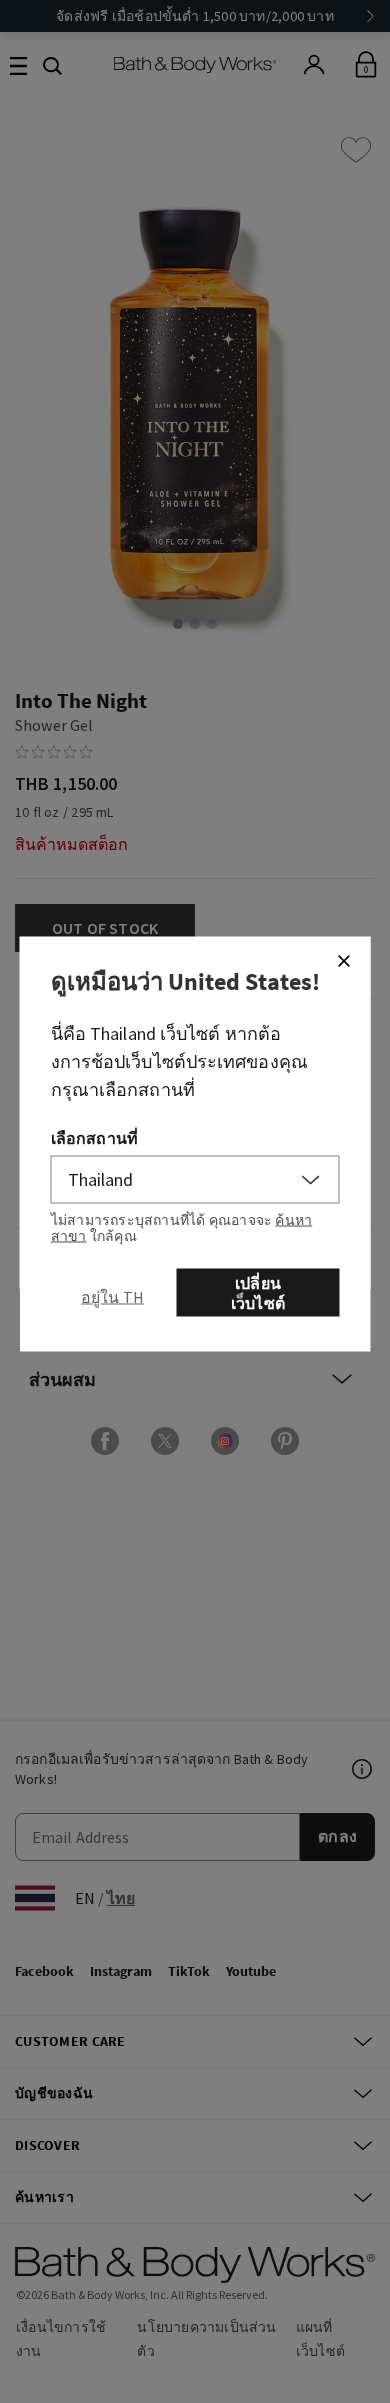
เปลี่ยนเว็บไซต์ (258, 1293)
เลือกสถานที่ (94, 1138)
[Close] (344, 961)
